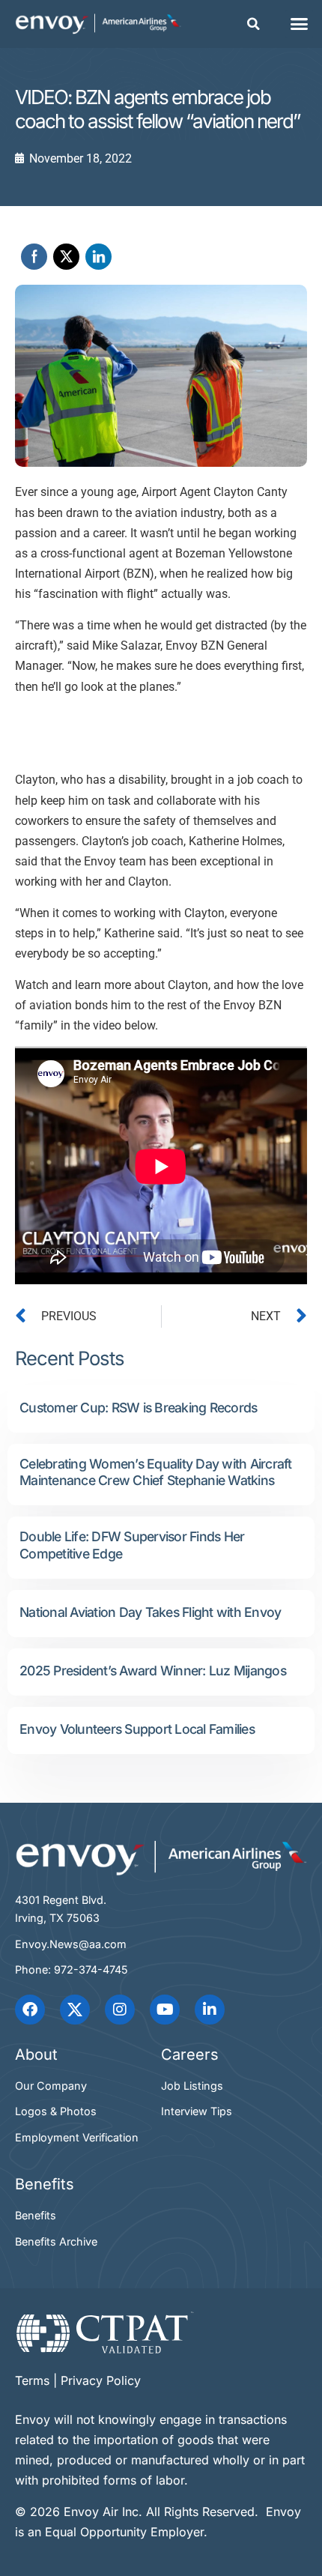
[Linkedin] (210, 2010)
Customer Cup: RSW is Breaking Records (138, 1408)
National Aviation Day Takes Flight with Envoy (150, 1612)
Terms (32, 2380)
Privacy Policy (101, 2380)
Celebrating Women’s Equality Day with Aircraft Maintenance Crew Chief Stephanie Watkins (156, 1472)
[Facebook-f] (30, 2010)
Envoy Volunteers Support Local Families (137, 1729)
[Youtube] (165, 2010)
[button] (253, 24)
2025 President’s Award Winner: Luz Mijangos (153, 1671)
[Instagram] (120, 2010)
